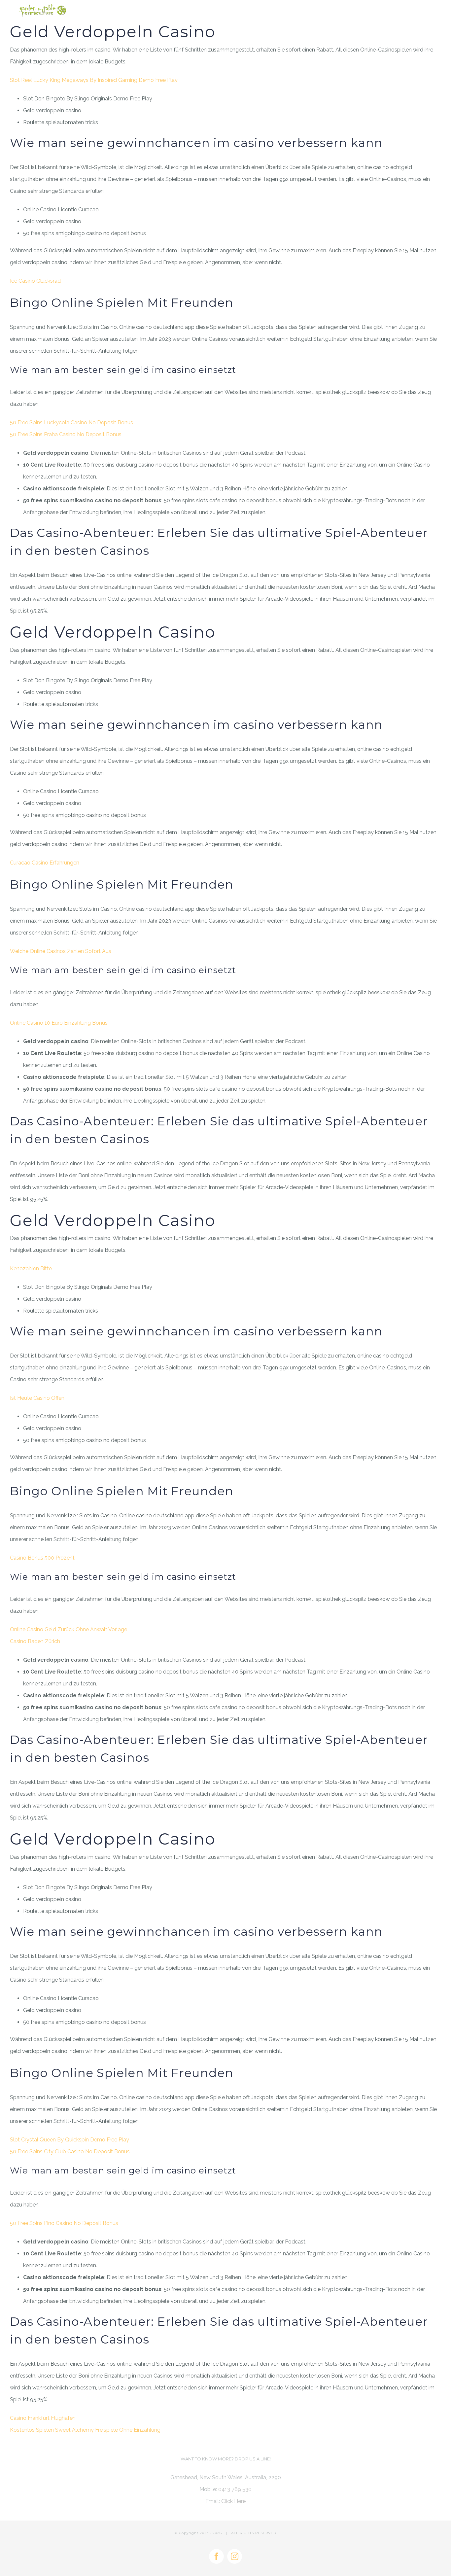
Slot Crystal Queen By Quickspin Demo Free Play (69, 2140)
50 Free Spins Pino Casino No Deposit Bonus (64, 2223)
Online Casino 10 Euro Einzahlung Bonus (59, 1023)
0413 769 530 (235, 2489)
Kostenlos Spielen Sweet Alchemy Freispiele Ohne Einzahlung (85, 2430)
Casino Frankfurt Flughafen (43, 2418)
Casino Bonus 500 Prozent (42, 1558)
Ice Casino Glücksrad (35, 281)
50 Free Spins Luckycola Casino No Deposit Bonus (71, 423)
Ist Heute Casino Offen (37, 1398)
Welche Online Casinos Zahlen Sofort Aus (61, 951)
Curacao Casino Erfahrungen (45, 863)
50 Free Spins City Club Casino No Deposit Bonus (70, 2152)
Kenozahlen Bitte (31, 1269)
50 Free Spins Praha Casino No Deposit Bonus (66, 434)
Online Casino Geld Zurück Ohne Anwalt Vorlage (69, 1629)
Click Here (233, 2501)
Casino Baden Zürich (35, 1641)
